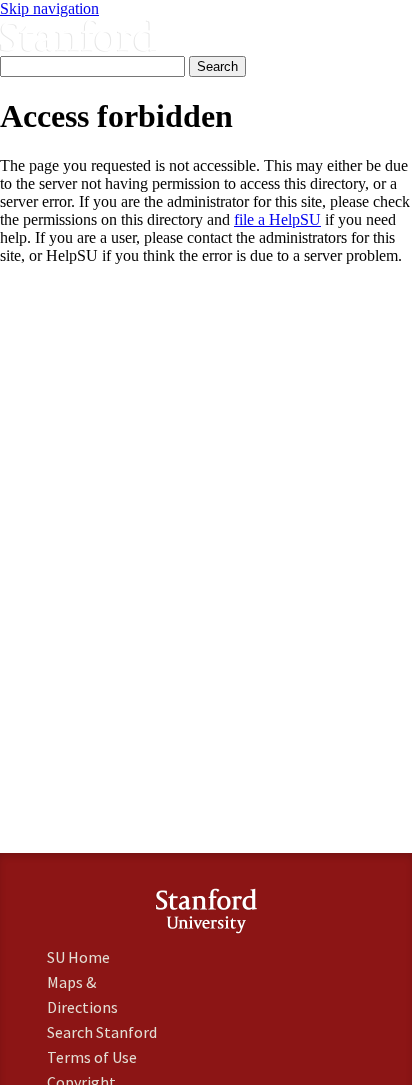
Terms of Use (92, 1057)
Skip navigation (49, 8)
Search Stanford (102, 1032)
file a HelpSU (277, 219)
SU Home (78, 957)
